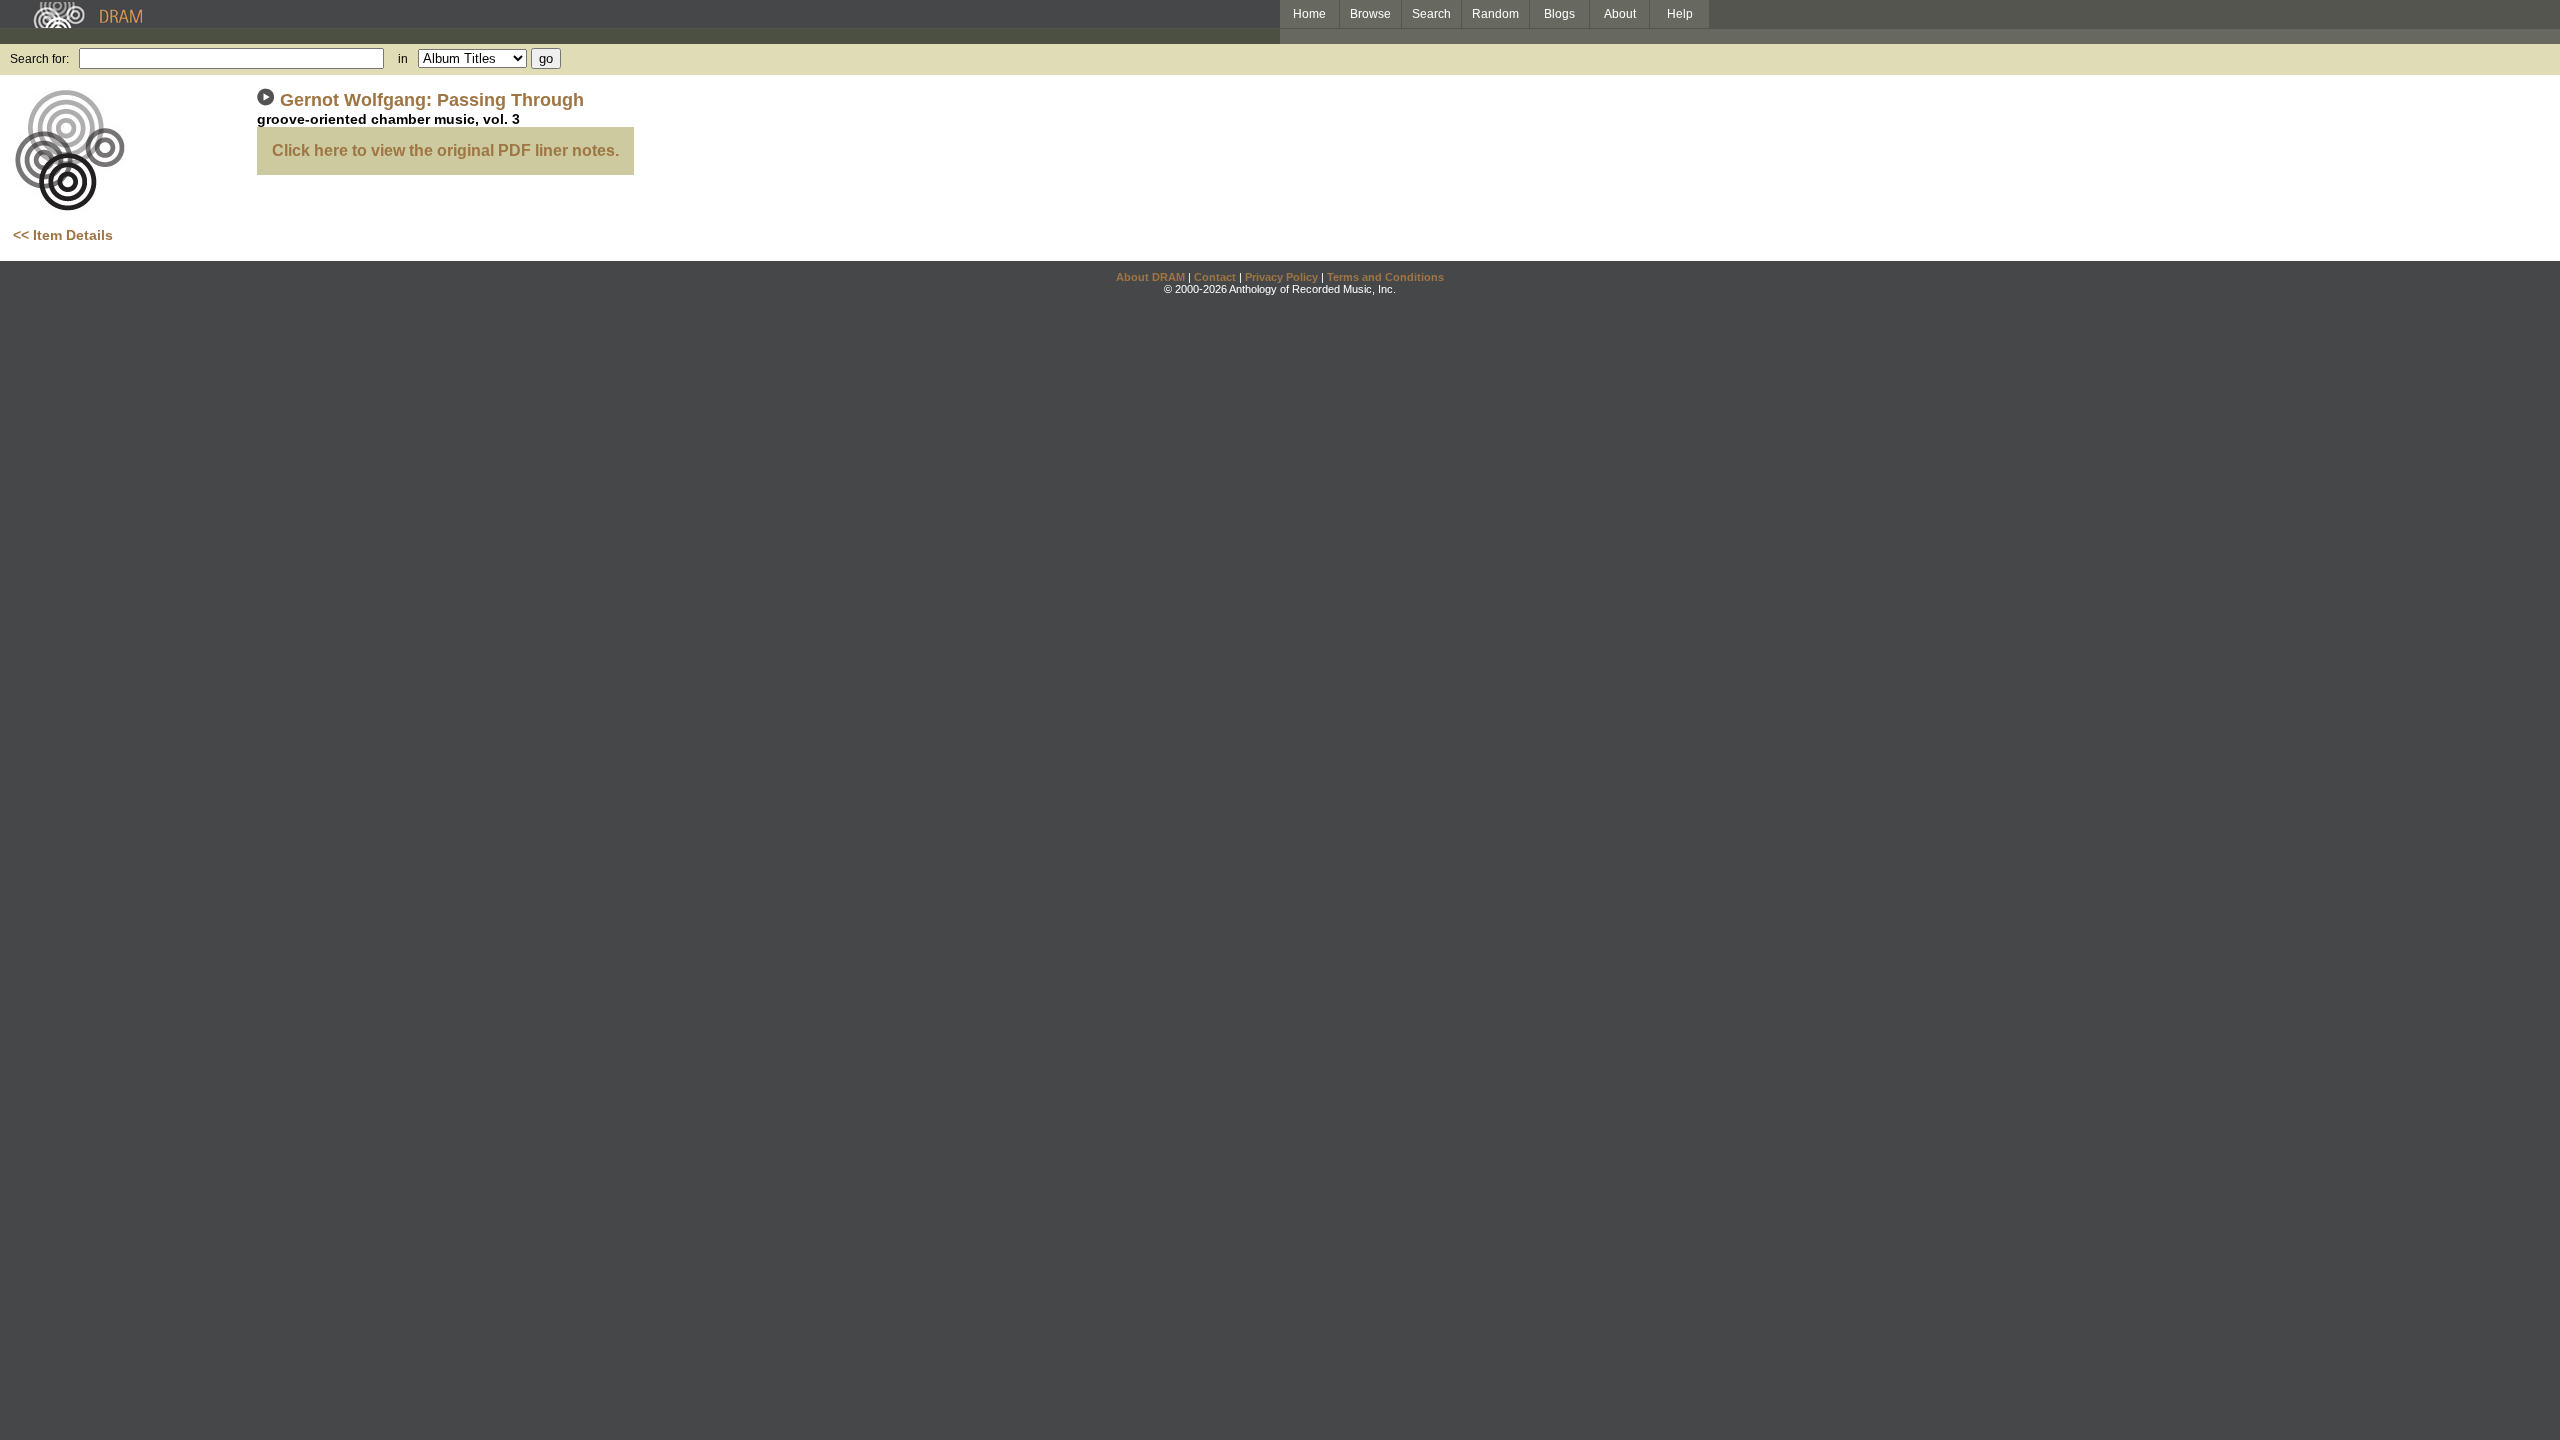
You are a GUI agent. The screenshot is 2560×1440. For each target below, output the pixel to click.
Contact (1215, 277)
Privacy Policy (1281, 277)
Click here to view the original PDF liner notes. (445, 150)
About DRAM (1150, 277)
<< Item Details (63, 235)
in (403, 59)
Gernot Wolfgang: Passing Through (432, 100)
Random (1495, 14)
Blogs (1559, 14)
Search (1431, 14)
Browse (1370, 14)
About (1620, 14)
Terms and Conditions (1385, 277)
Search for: (39, 59)
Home (1309, 14)
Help (1680, 14)
